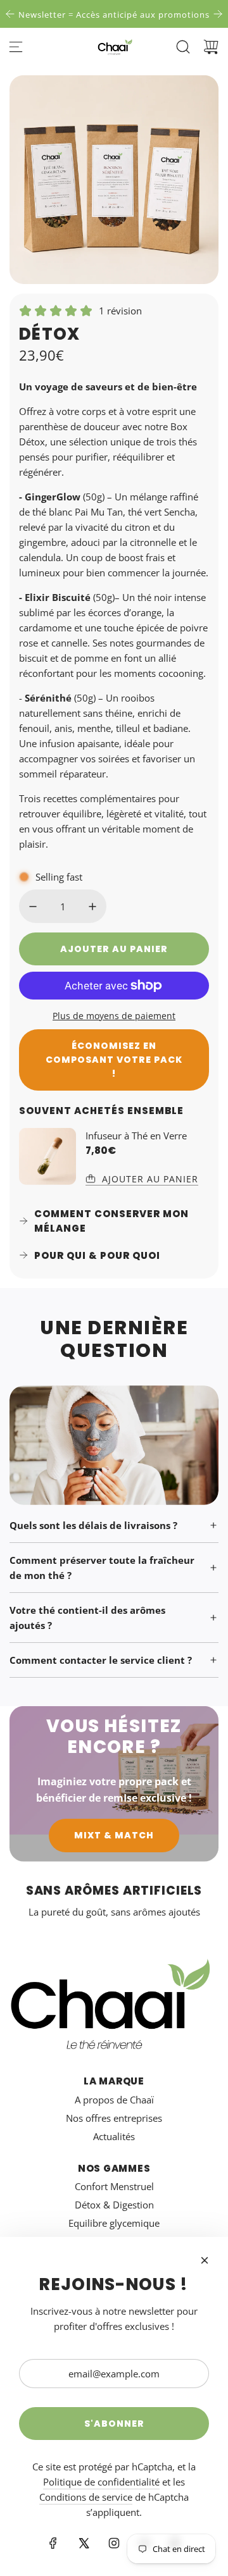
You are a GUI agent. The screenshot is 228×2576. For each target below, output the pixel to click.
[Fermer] (205, 2260)
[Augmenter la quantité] (92, 907)
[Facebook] (53, 2543)
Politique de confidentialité (101, 2482)
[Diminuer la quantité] (33, 907)
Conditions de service (86, 2497)
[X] (84, 2543)
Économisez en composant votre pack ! (114, 1060)
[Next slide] (218, 14)
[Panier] (211, 47)
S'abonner (114, 2424)
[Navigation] (16, 47)
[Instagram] (114, 2543)
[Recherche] (183, 47)
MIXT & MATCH (114, 1835)
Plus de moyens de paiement (114, 1016)
